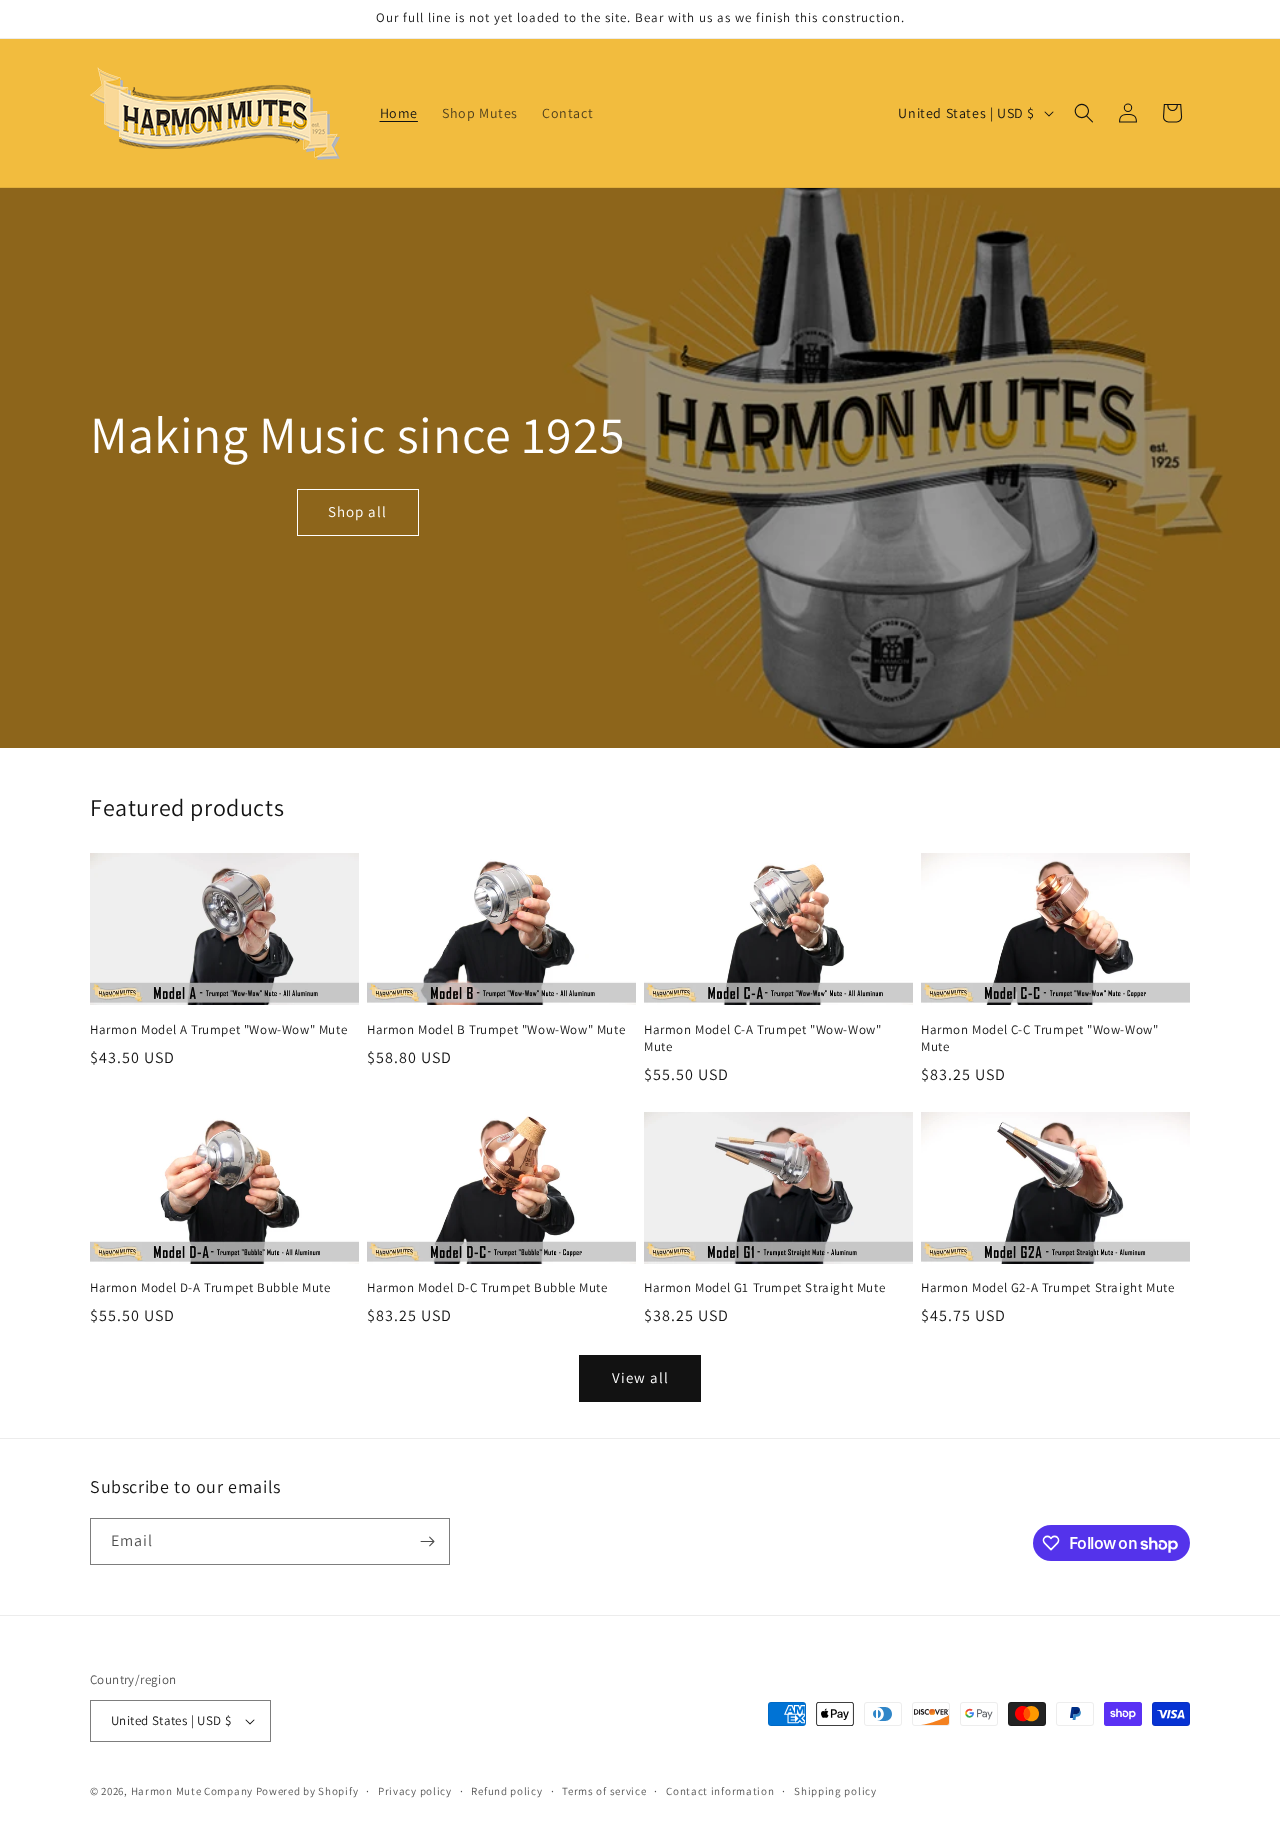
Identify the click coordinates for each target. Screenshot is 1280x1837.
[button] (1084, 113)
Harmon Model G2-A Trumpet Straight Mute (1047, 1288)
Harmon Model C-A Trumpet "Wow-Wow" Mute (762, 1038)
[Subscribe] (427, 1541)
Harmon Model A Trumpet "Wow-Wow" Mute (218, 1030)
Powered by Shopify (307, 1791)
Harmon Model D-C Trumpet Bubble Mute (487, 1288)
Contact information (720, 1791)
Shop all (357, 511)
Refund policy (506, 1791)
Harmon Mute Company (192, 1791)
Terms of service (604, 1791)
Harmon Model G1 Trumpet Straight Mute (764, 1288)
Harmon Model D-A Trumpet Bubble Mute (210, 1288)
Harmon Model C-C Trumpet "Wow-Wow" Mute (1039, 1038)
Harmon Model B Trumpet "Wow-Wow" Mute (496, 1030)
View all (640, 1377)
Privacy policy (415, 1791)
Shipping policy (835, 1791)
